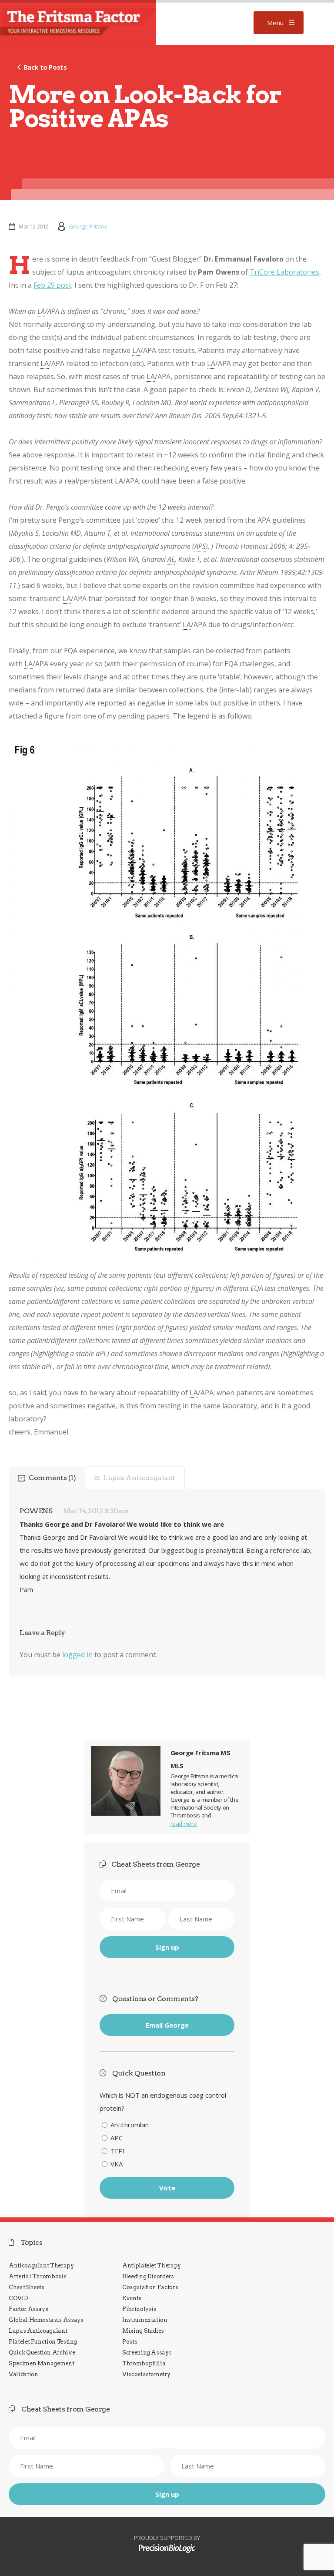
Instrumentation (145, 2320)
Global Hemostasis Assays (46, 2320)
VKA (117, 2164)
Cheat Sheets (27, 2287)
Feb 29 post (52, 285)
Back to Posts (45, 67)
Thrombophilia (144, 2363)
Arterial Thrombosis (37, 2276)
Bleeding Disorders (148, 2276)
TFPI (118, 2151)
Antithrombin (130, 2125)
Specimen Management (41, 2363)
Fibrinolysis (139, 2309)
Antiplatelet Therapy (152, 2265)
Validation (23, 2374)
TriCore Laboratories (284, 272)
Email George (167, 2025)
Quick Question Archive (42, 2353)
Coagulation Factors (150, 2287)
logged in (77, 1655)
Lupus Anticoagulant (139, 1478)
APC (117, 2138)
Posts (130, 2342)
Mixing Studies (143, 2331)
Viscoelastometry (146, 2374)
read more (184, 1824)
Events (132, 2298)
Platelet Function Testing (43, 2342)
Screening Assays (147, 2353)
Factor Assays (28, 2309)
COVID (18, 2298)
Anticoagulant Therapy (41, 2265)
